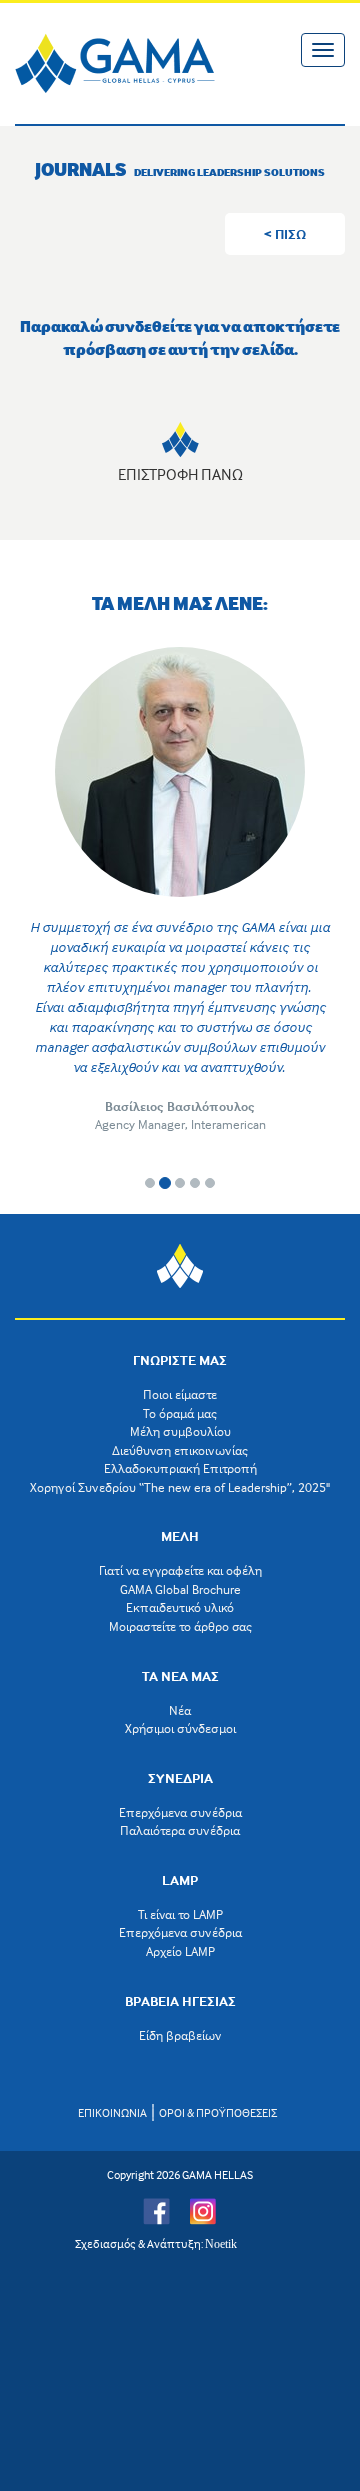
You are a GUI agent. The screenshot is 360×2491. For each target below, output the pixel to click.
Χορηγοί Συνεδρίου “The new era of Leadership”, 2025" (180, 1487)
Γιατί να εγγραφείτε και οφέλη (180, 1570)
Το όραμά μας (180, 1413)
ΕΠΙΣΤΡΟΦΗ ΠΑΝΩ (180, 474)
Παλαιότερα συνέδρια (180, 1830)
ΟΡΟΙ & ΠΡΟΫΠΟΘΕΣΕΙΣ (218, 2112)
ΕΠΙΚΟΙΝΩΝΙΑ (112, 2112)
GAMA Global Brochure (180, 1589)
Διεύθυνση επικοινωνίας (180, 1450)
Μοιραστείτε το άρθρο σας (180, 1626)
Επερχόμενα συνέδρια (180, 1812)
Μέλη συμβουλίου (180, 1431)
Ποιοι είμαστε (180, 1394)
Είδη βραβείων (180, 2035)
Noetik (221, 2244)
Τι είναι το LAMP (180, 1914)
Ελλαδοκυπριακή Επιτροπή (180, 1468)
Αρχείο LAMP (180, 1951)
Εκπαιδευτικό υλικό (180, 1607)
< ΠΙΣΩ (285, 233)
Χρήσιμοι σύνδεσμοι (180, 1728)
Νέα (180, 1710)
